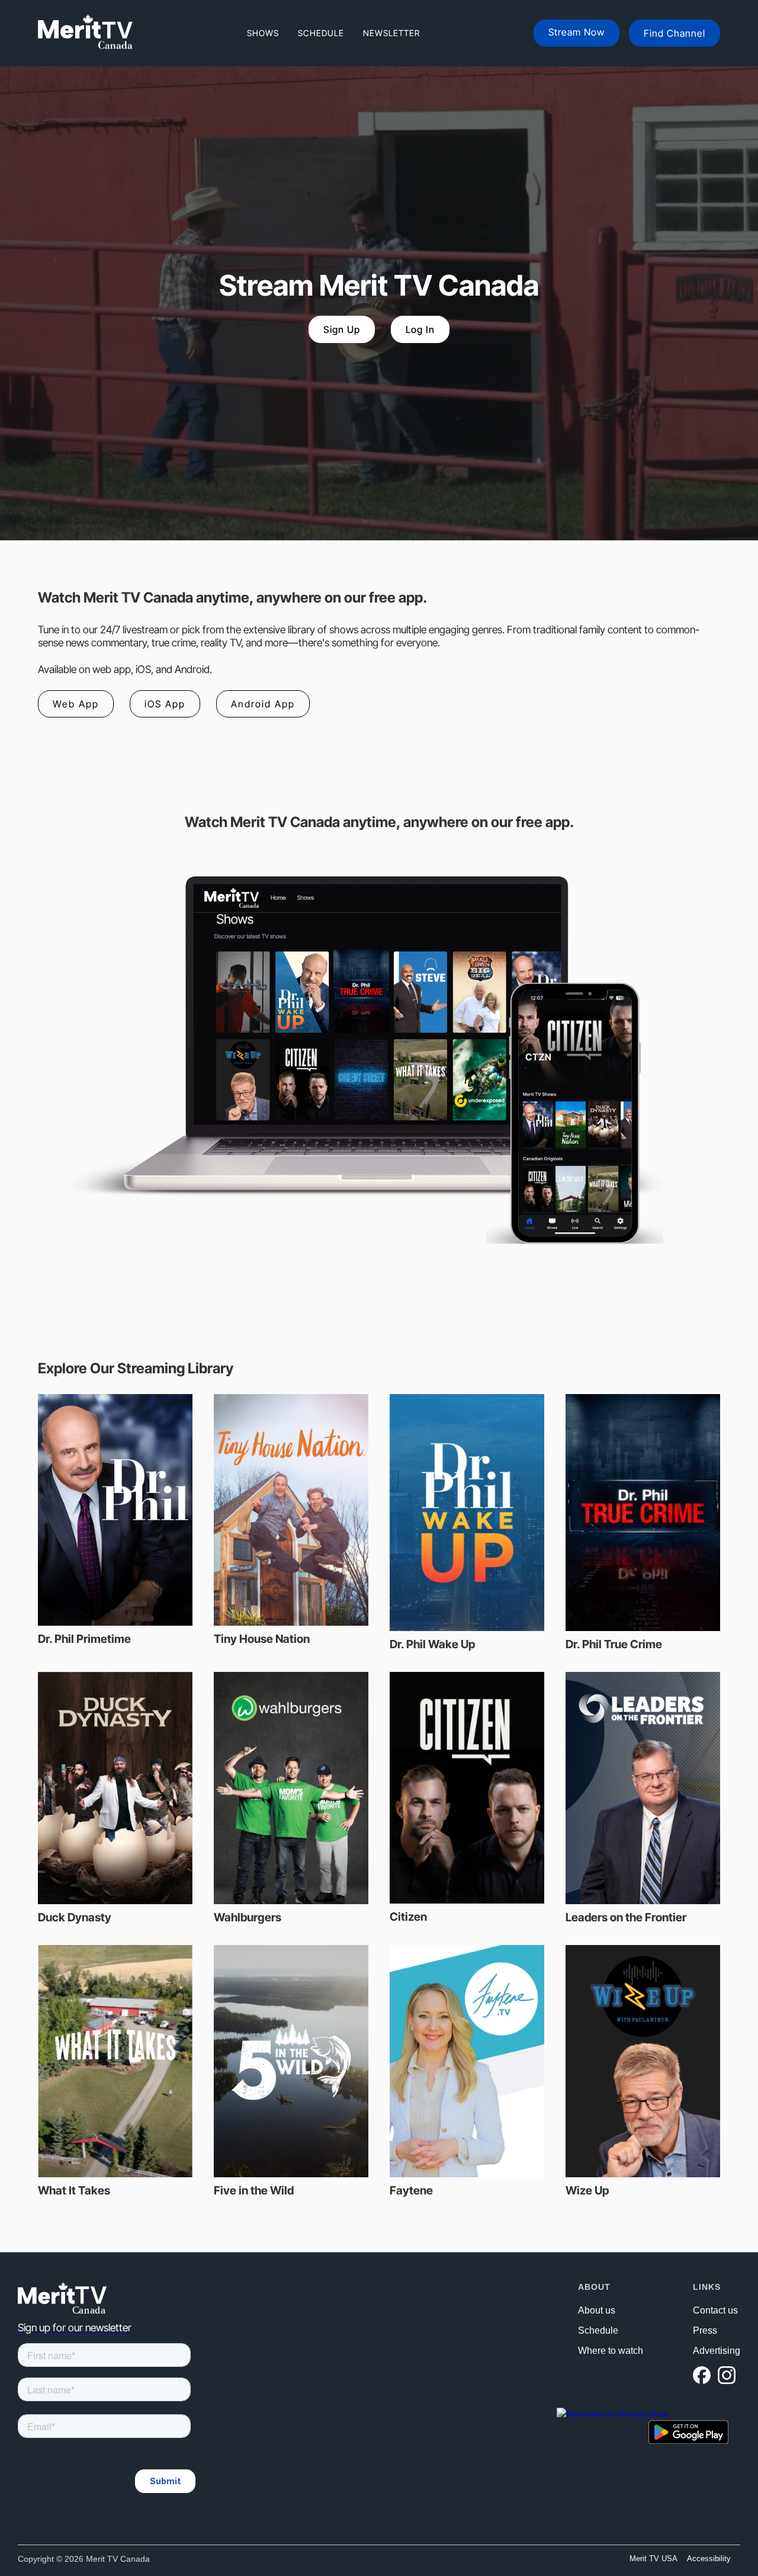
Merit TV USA (653, 2559)
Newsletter (391, 33)
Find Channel (675, 33)
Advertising (717, 2351)
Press (705, 2331)
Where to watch (611, 2351)
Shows (263, 33)
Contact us (715, 2311)
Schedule (321, 33)
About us (597, 2311)
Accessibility (709, 2559)
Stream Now (576, 32)
